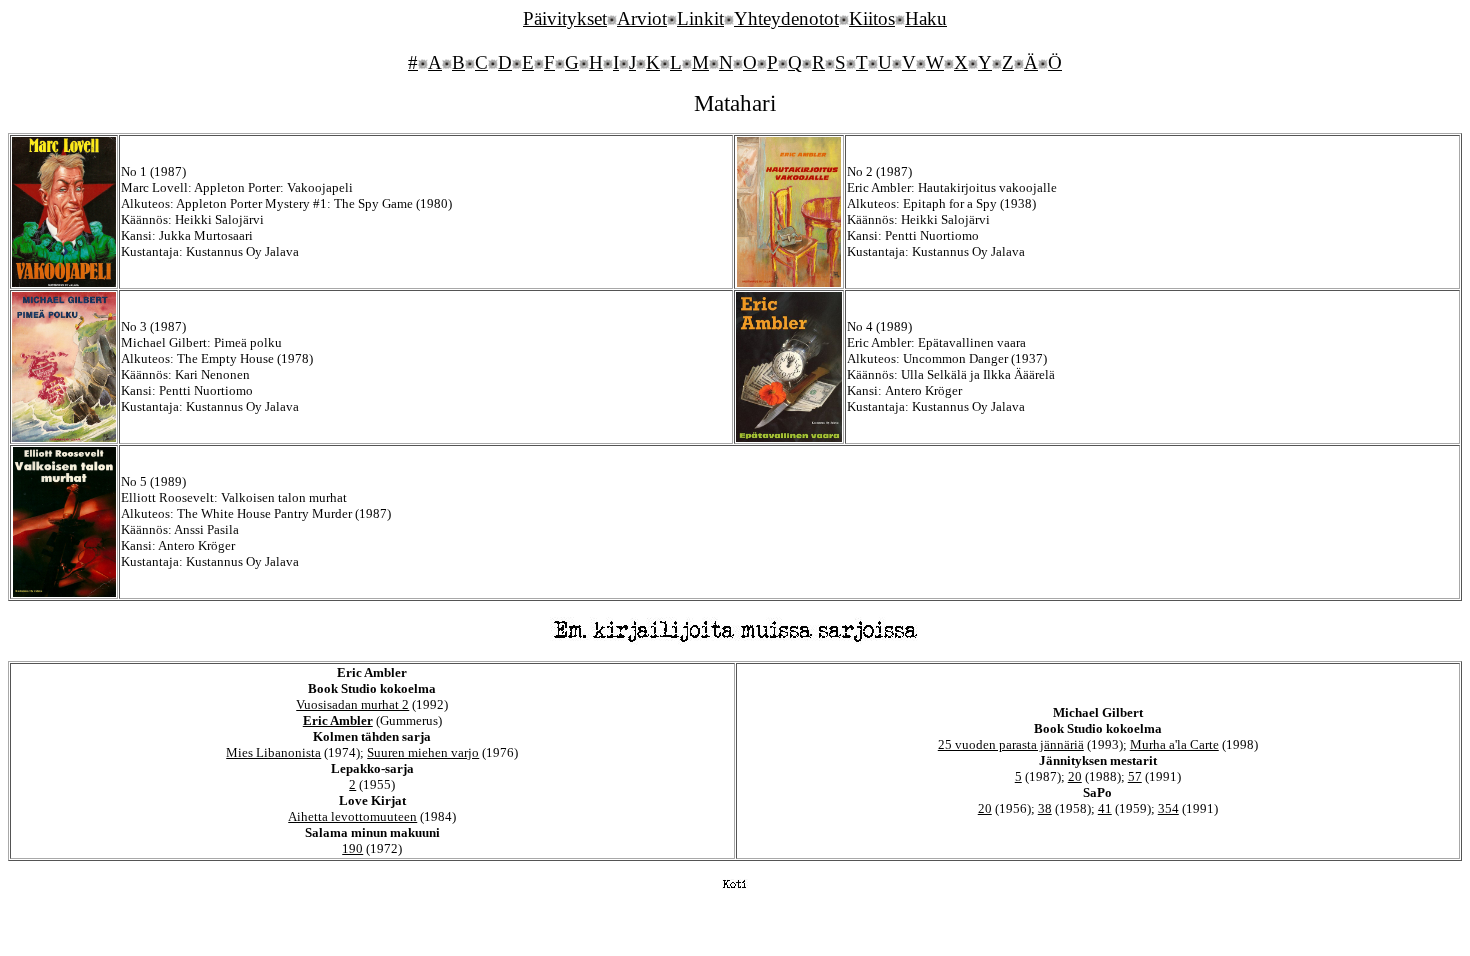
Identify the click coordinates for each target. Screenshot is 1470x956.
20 (1075, 776)
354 (1168, 808)
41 (1105, 808)
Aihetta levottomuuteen (352, 816)
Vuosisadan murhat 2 (352, 704)
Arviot (642, 18)
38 (1045, 808)
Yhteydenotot (786, 18)
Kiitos (872, 18)
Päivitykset (565, 18)
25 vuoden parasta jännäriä (1011, 744)
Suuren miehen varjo (423, 752)
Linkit (700, 18)
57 (1135, 776)
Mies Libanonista (273, 752)
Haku (926, 18)
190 (352, 848)
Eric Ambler (338, 720)
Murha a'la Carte (1174, 744)
